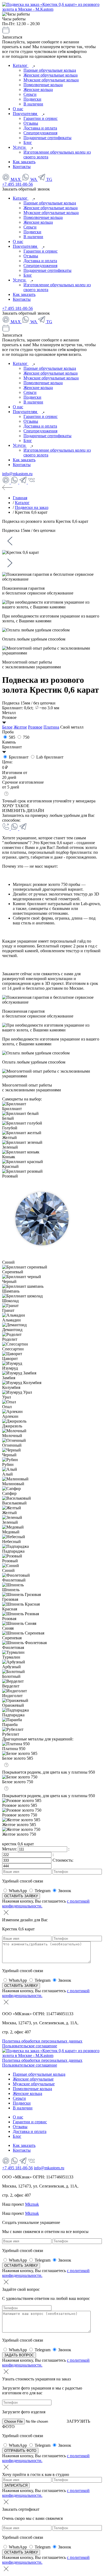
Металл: (10, 1849)
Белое (7, 727)
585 (12, 737)
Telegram (43, 1891)
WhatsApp (18, 1891)
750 (26, 737)
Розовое (35, 727)
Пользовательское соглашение (30, 2046)
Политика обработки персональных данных (42, 2041)
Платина (51, 727)
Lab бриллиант (49, 757)
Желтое (20, 727)
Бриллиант (19, 757)
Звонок (65, 1891)
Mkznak (32, 2204)
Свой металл (72, 727)
